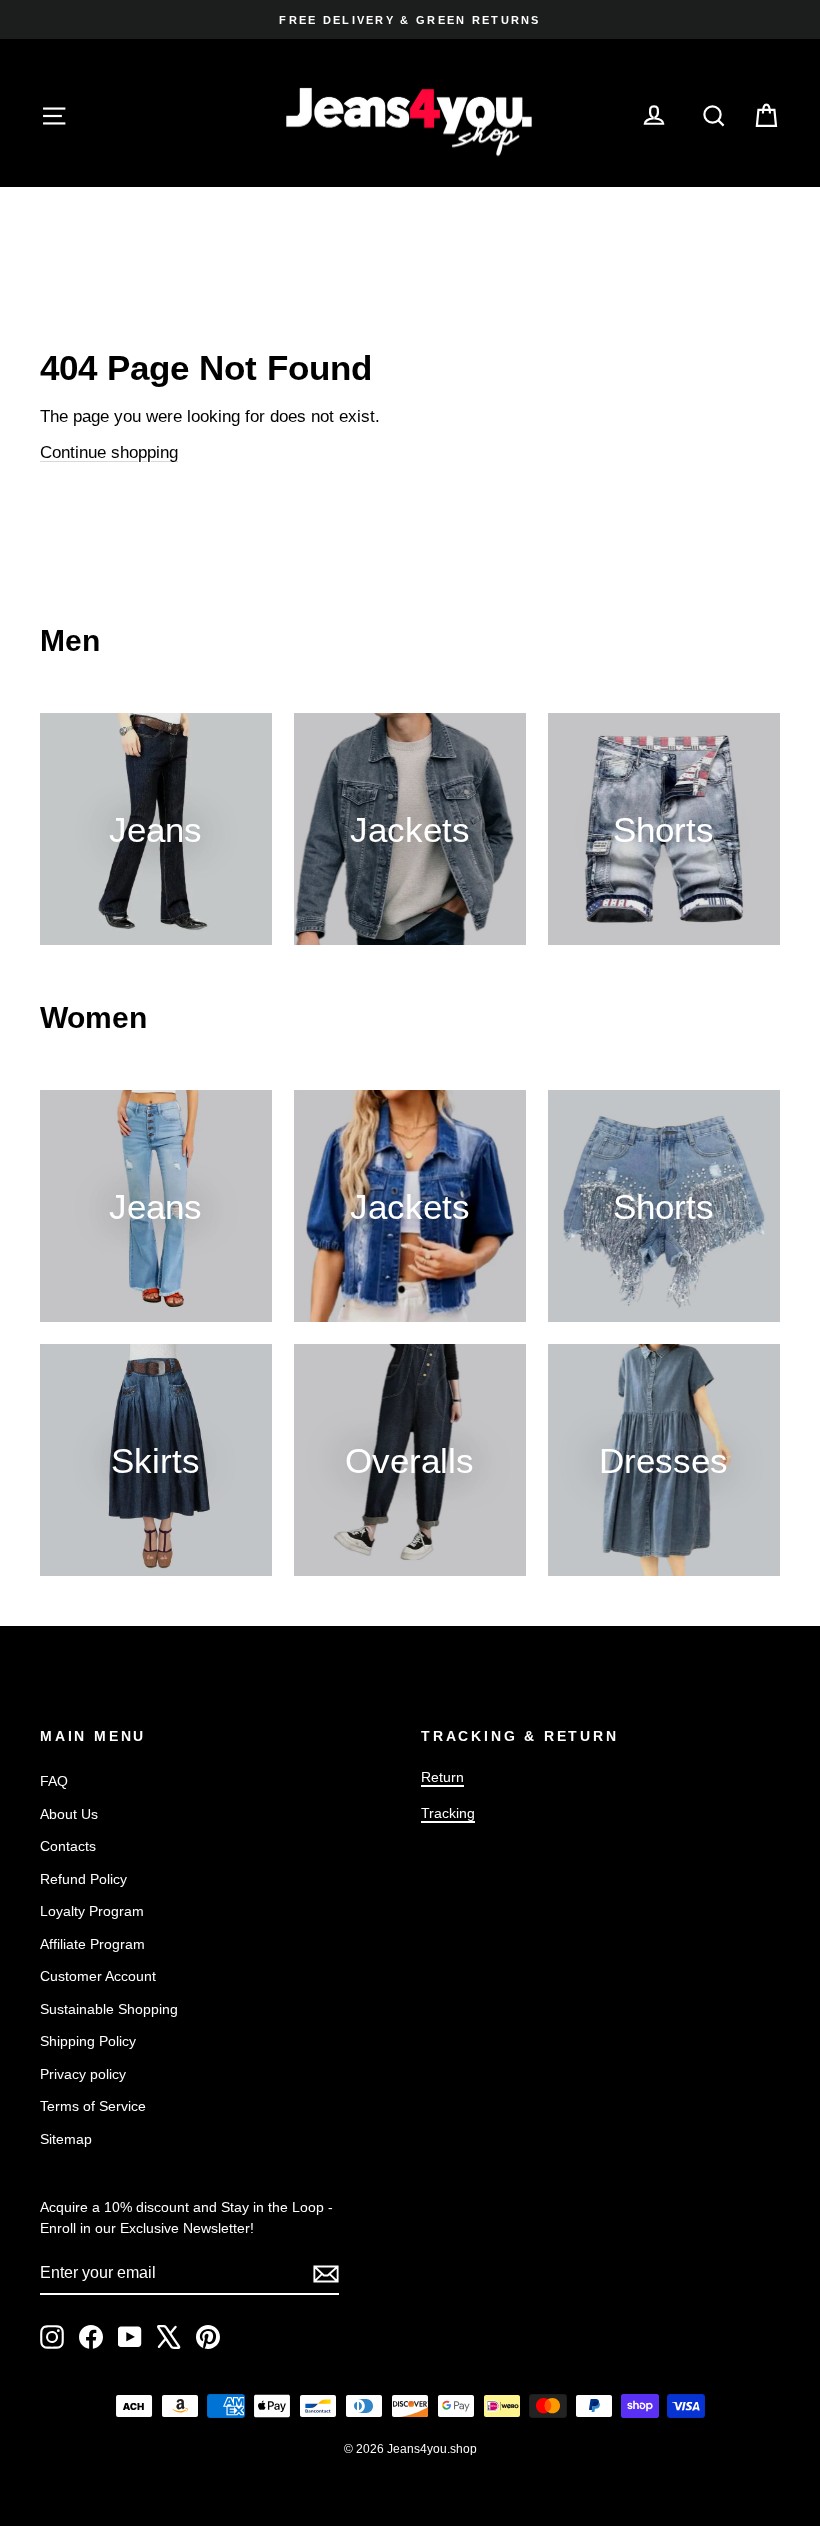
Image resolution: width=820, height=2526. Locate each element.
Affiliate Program (92, 1944)
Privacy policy (83, 2074)
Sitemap (66, 2139)
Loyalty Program (92, 1911)
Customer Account (98, 1976)
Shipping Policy (88, 2041)
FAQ (54, 1781)
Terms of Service (93, 2106)
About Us (69, 1814)
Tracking (448, 1813)
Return (442, 1777)
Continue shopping (109, 452)
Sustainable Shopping (109, 2009)
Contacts (68, 1846)
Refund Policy (83, 1879)
